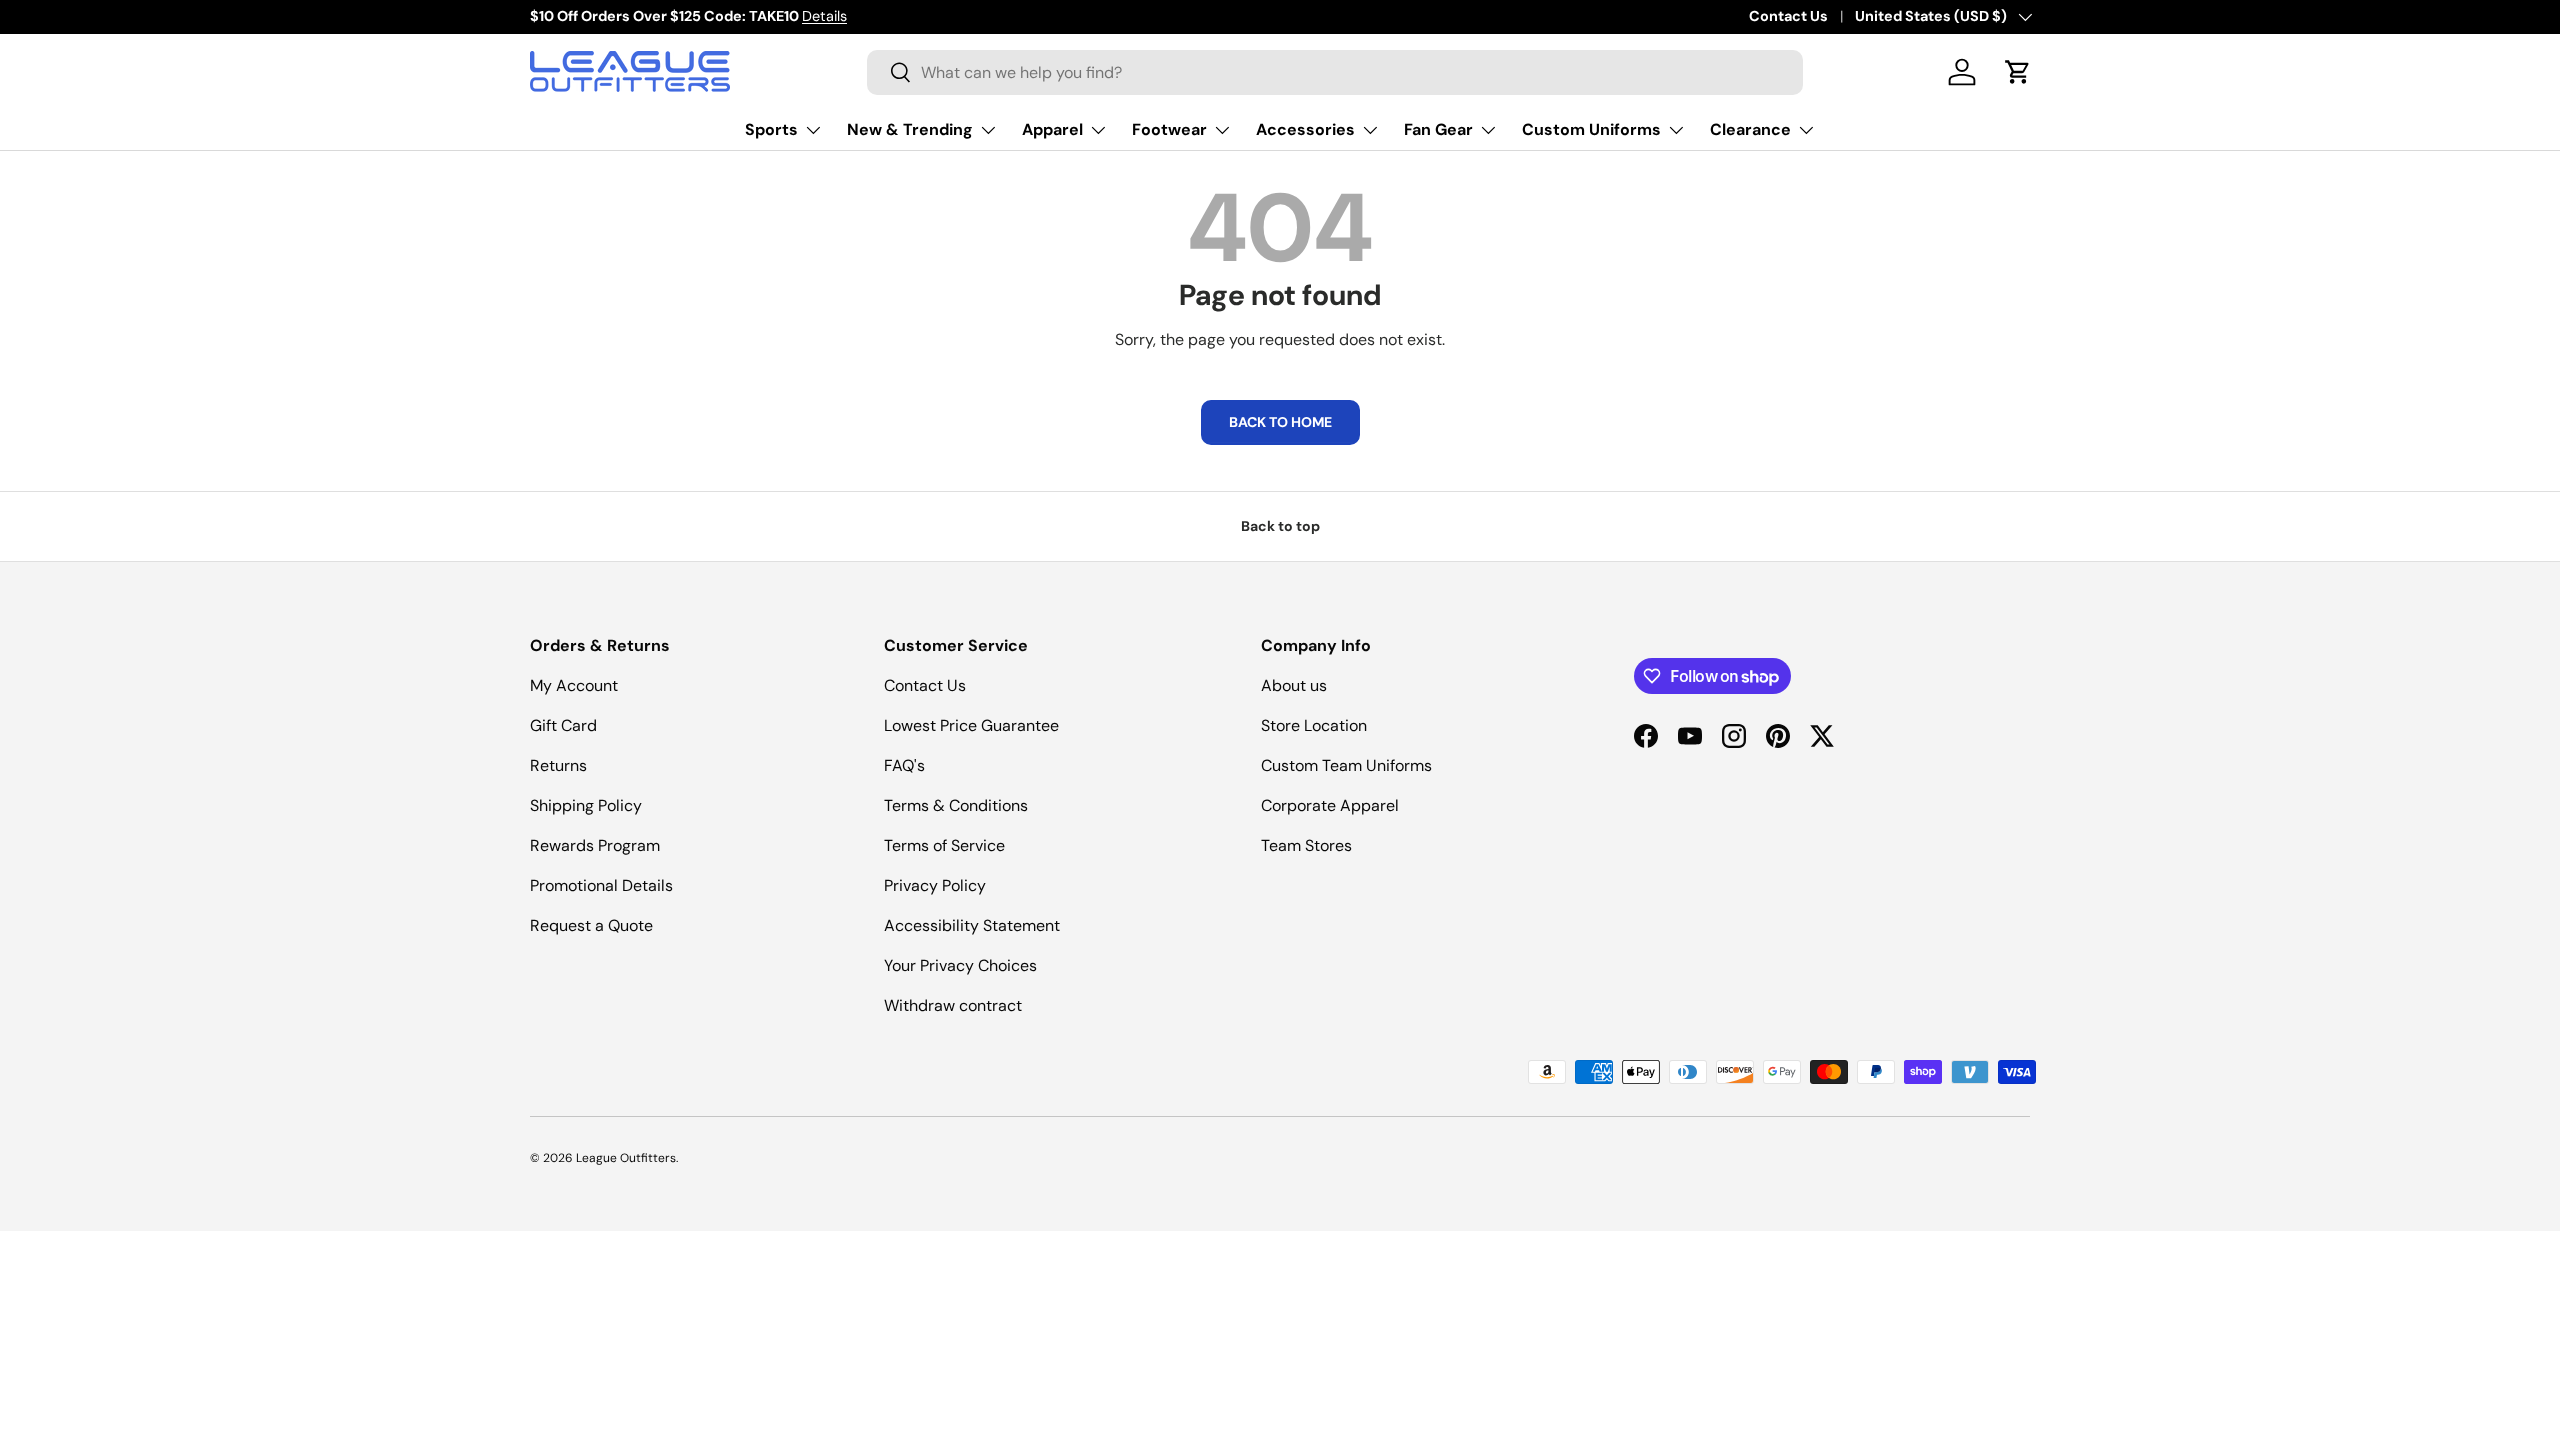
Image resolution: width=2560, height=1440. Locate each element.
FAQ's (904, 765)
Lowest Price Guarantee (971, 725)
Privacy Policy (935, 885)
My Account (574, 685)
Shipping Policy (586, 805)
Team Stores (1306, 845)
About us (1294, 685)
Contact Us (1788, 16)
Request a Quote (591, 925)
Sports (771, 129)
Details (824, 16)
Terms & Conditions (956, 805)
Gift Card (563, 725)
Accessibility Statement (972, 925)
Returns (558, 765)
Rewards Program (595, 845)
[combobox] (1335, 72)
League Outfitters (626, 1158)
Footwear (1169, 129)
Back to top (1280, 526)
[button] (2018, 72)
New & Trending (910, 129)
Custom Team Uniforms (1346, 765)
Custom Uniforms (1591, 129)
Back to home (1280, 422)
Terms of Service (944, 845)
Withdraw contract (953, 1005)
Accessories (1305, 129)
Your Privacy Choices (960, 965)
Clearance (1750, 129)
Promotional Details (601, 885)
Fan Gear (1438, 129)
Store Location (1314, 725)
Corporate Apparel (1330, 805)
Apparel (1052, 129)
